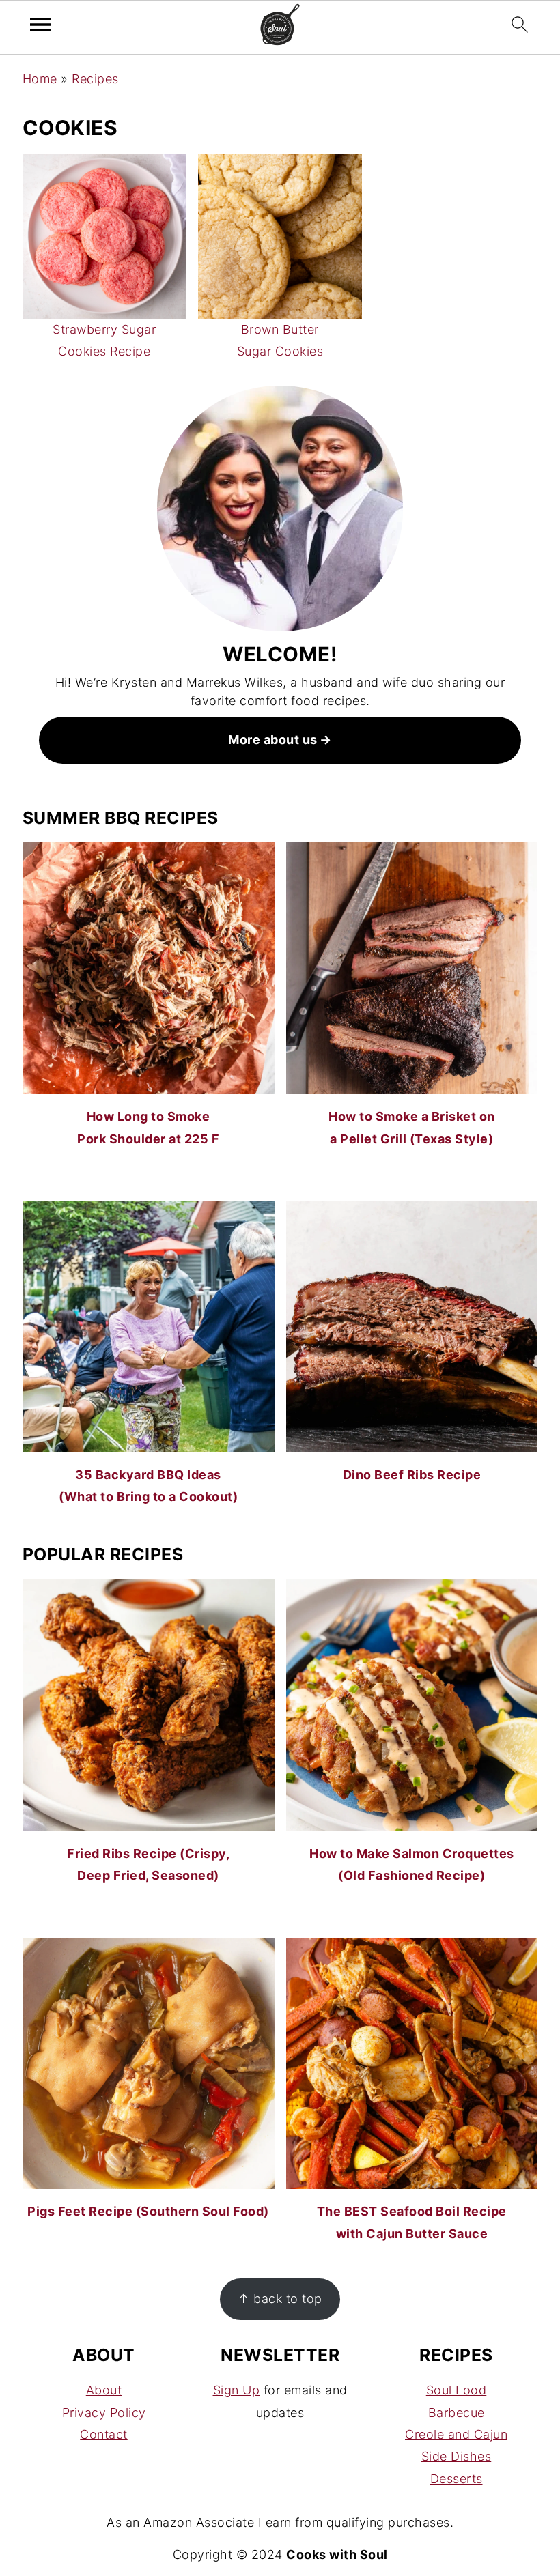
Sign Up (237, 2390)
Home (40, 79)
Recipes (95, 79)
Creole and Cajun (456, 2434)
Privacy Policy (104, 2413)
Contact (104, 2434)
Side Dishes (457, 2456)
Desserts (457, 2479)
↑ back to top (280, 2299)
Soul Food (457, 2390)
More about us (273, 740)
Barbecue (457, 2413)
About (104, 2390)
